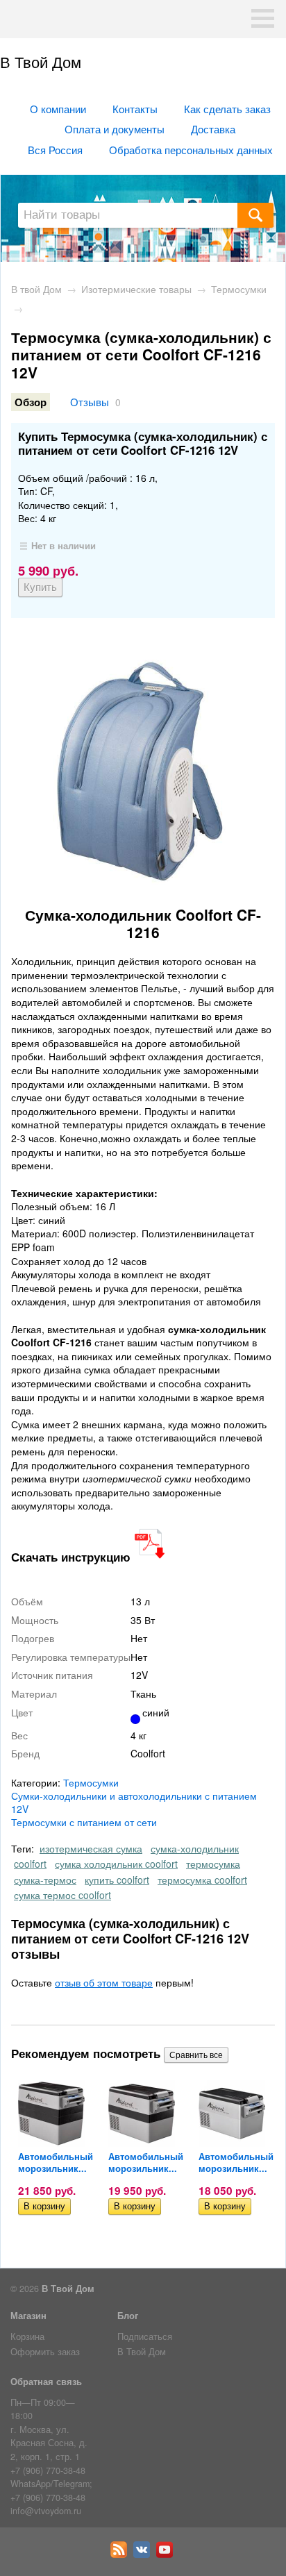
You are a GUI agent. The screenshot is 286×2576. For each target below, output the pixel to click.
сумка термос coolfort (62, 1895)
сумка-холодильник (195, 1848)
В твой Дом (36, 289)
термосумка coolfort (202, 1880)
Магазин (28, 2316)
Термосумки (239, 289)
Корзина (27, 2336)
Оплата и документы (115, 128)
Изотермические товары (136, 289)
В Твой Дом (41, 61)
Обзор (31, 402)
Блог (128, 2316)
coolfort (30, 1864)
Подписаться (145, 2336)
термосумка (213, 1864)
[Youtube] (166, 2554)
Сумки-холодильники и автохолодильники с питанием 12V (134, 1802)
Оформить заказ (45, 2352)
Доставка (213, 128)
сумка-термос (45, 1880)
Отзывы (90, 401)
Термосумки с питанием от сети (84, 1822)
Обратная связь (46, 2382)
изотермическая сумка (91, 1848)
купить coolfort (117, 1880)
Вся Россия (55, 149)
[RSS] (120, 2554)
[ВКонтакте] (143, 2554)
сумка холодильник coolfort (116, 1864)
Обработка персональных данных (191, 149)
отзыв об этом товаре (104, 1982)
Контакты (135, 108)
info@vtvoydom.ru (46, 2511)
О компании (58, 108)
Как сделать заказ (227, 108)
